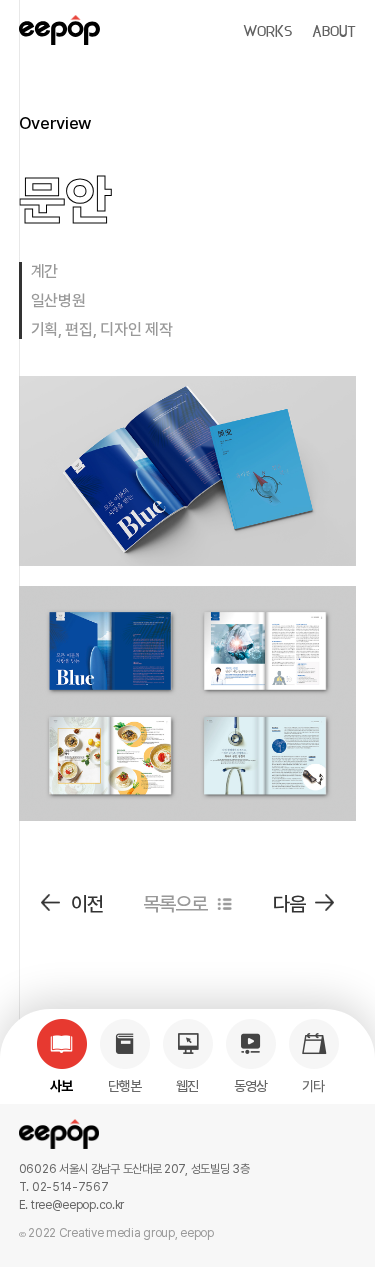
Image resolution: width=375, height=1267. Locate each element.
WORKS (267, 32)
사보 (61, 1086)
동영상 (251, 1086)
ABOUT (334, 32)
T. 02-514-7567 (64, 1187)
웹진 (187, 1086)
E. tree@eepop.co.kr (71, 1205)
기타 (313, 1086)
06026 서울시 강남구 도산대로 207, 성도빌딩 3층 (134, 1169)
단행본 (125, 1086)
